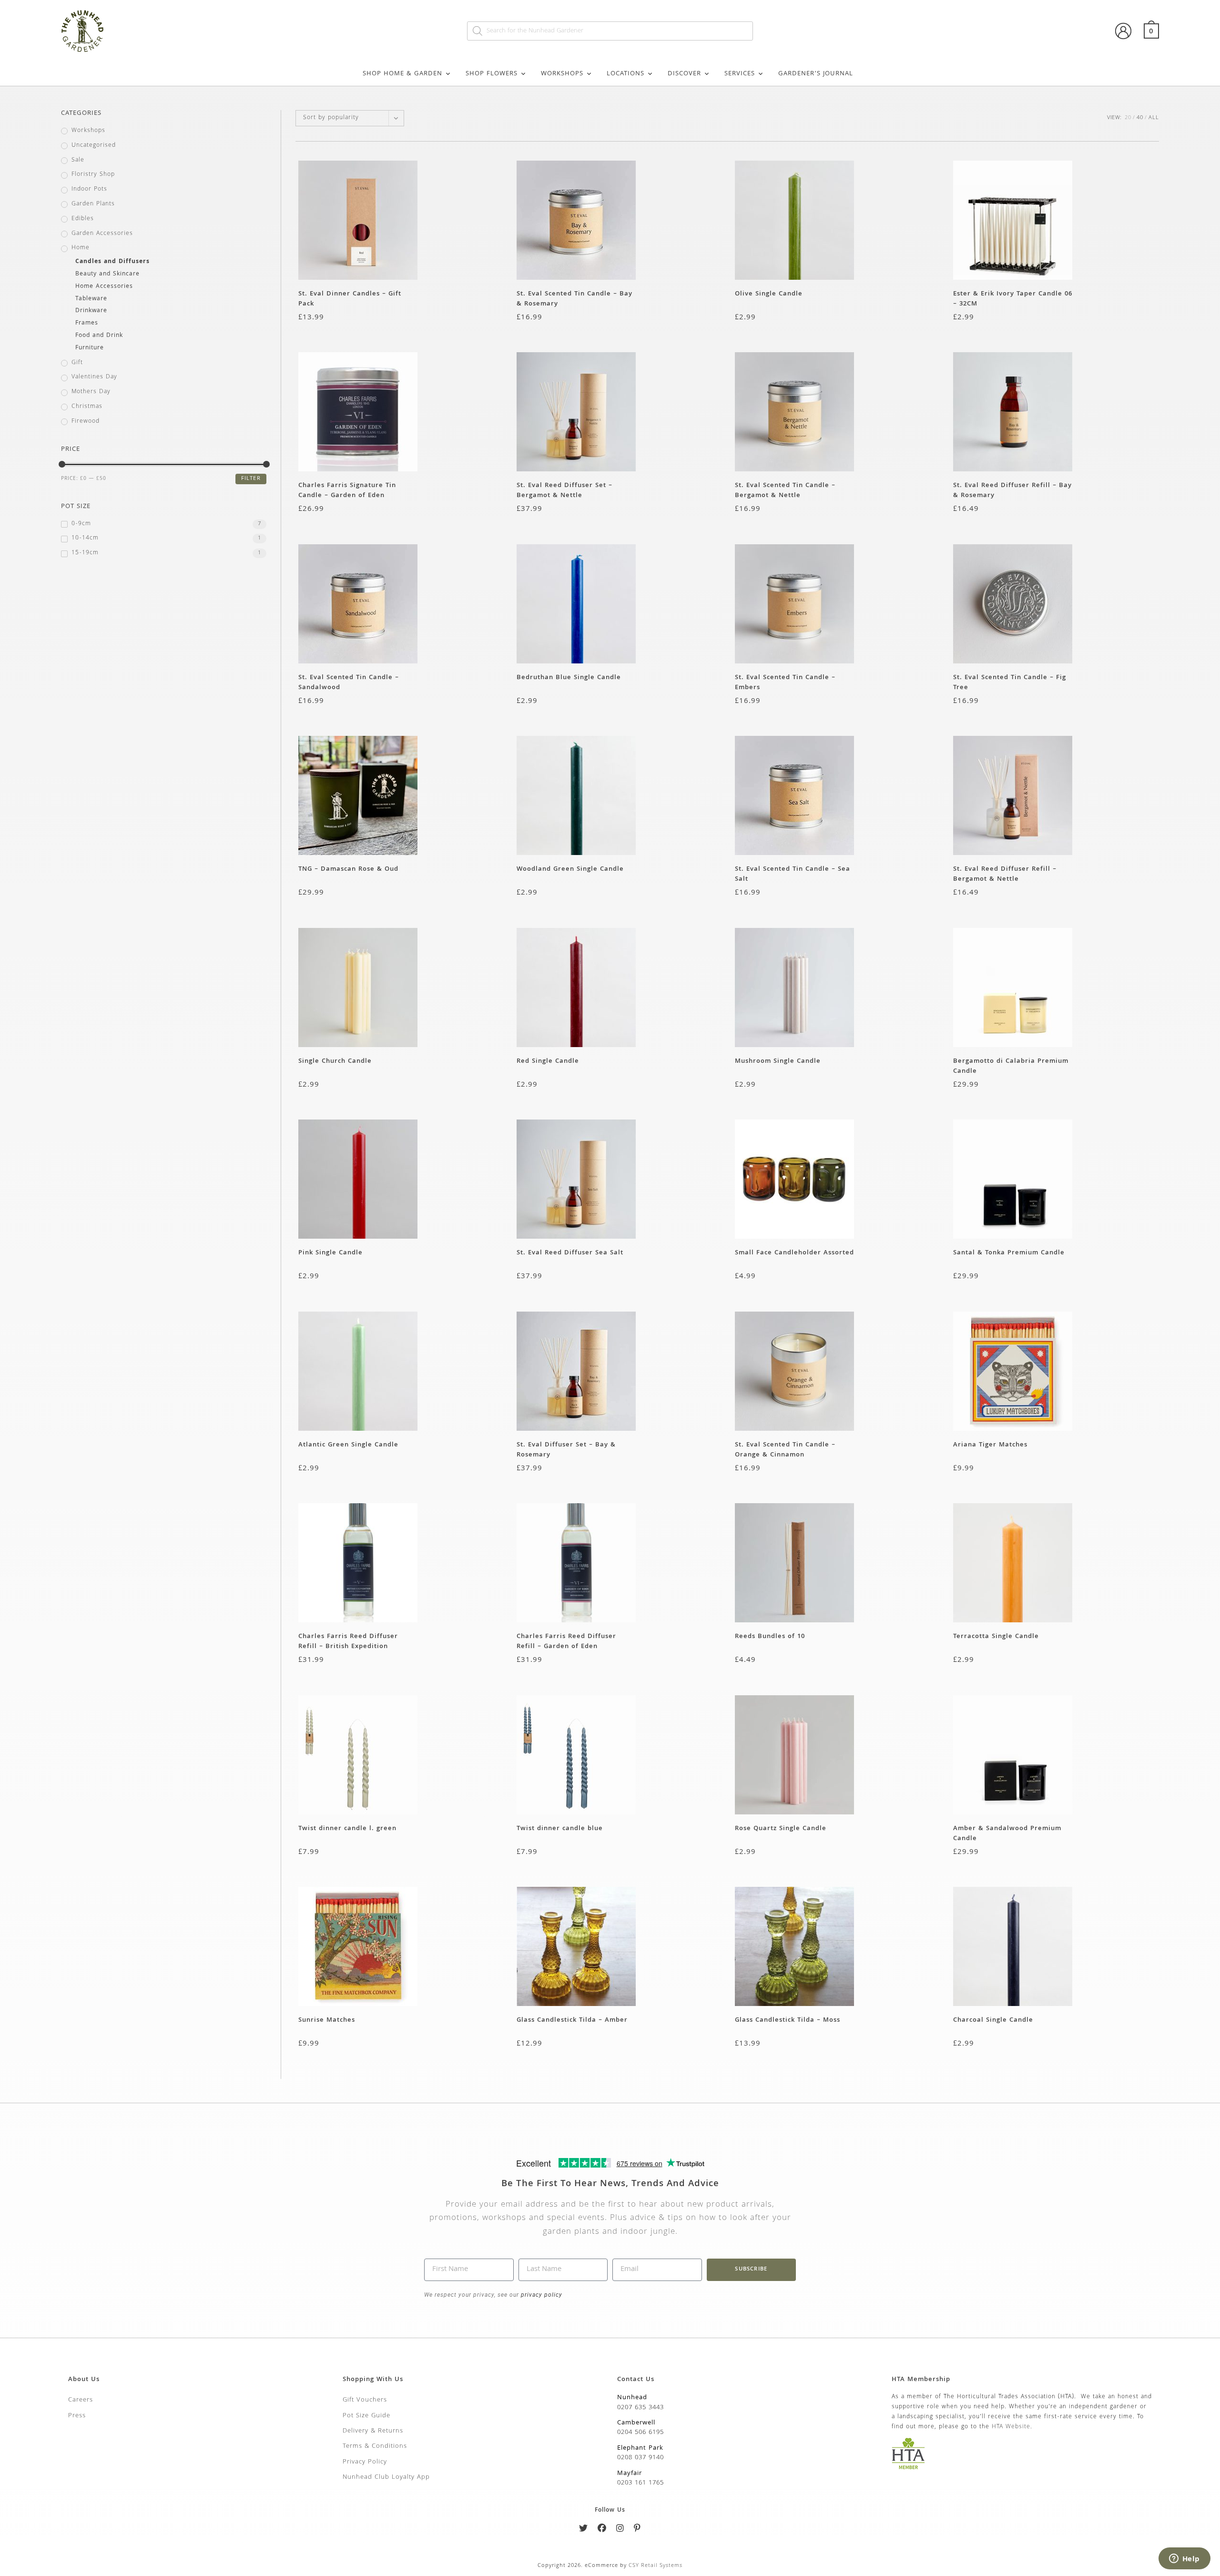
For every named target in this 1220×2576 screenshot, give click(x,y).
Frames (87, 324)
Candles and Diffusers (112, 262)
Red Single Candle (548, 1062)
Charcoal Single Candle (993, 2021)
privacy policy (541, 2295)
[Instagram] (620, 2530)
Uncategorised (94, 146)
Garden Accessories (102, 234)
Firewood (86, 422)
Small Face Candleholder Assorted (794, 1253)
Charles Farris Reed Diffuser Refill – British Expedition (348, 1641)
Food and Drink (99, 336)
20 (1128, 118)
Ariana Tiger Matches (990, 1445)
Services (740, 74)
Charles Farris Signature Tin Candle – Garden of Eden (347, 490)
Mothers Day (91, 392)
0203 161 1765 (640, 2483)
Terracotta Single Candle (996, 1637)
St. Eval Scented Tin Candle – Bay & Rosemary (574, 299)
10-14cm (85, 539)
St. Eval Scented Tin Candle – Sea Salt (793, 874)
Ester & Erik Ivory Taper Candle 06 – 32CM (1013, 299)
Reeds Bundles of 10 (770, 1637)
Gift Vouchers (365, 2400)
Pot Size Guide (366, 2416)
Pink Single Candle (330, 1253)
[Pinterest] (637, 2530)
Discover (684, 74)
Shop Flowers (492, 74)
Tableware (91, 299)
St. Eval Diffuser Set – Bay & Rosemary (566, 1450)
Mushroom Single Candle (778, 1062)
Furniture (90, 348)
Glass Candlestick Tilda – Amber (572, 2021)
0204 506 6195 (640, 2433)
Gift (77, 363)
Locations (625, 74)
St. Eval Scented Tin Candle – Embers (785, 682)
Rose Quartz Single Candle (781, 1829)
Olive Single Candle (769, 294)
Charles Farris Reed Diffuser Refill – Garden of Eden (566, 1641)
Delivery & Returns (373, 2431)
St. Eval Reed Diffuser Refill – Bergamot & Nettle (1005, 874)
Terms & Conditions (375, 2446)
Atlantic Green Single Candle (348, 1445)
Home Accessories (104, 287)
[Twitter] (584, 2530)
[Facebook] (602, 2530)
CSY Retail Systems (656, 2566)
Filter (251, 479)
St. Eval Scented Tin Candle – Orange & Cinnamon (785, 1450)
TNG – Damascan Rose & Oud (348, 870)
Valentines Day (94, 377)
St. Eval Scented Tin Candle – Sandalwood (349, 682)
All (1154, 118)
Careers (81, 2400)
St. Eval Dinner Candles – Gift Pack (350, 299)
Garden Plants (93, 204)
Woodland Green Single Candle (570, 870)
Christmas (87, 407)
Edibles (83, 219)
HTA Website (1011, 2427)
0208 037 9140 (640, 2458)
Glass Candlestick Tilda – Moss (788, 2021)
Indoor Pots (89, 190)
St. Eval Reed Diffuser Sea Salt (570, 1253)
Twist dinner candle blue (560, 1829)
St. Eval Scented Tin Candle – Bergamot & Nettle (785, 490)
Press (77, 2416)
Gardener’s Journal (816, 74)
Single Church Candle (335, 1062)
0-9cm (81, 524)
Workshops (562, 74)
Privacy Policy (365, 2462)
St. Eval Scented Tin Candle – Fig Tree (1010, 682)
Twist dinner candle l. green (347, 1829)
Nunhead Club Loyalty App (386, 2477)
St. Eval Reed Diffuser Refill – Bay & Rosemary (1012, 490)
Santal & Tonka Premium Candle (1009, 1253)
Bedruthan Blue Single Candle (569, 678)
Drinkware (91, 311)
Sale (78, 161)
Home (81, 248)
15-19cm (85, 553)
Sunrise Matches (327, 2021)
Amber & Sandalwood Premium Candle (1007, 1833)
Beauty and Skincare (107, 275)
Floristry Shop (93, 175)
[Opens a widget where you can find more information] (1184, 2559)
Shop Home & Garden (402, 74)
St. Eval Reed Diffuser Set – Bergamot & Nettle (564, 490)
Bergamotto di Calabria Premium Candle (1011, 1066)
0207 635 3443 (640, 2408)
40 (1140, 118)
